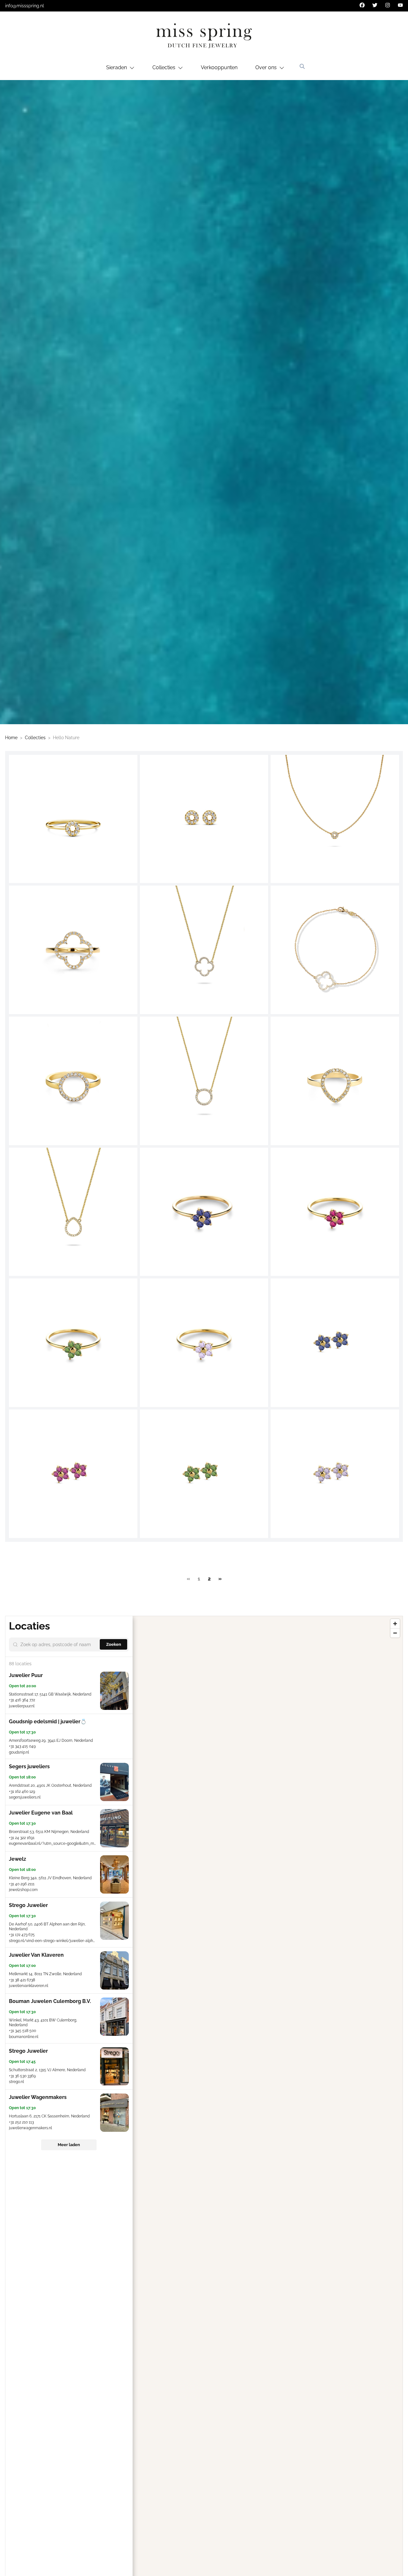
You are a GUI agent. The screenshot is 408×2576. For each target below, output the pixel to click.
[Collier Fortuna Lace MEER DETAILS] (204, 950)
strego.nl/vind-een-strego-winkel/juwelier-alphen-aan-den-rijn (65, 1941)
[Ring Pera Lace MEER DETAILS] (335, 1081)
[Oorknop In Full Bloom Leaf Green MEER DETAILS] (204, 1474)
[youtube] (400, 5)
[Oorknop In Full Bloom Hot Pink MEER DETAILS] (73, 1474)
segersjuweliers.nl (25, 1797)
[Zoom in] (395, 1624)
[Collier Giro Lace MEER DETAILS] (204, 1081)
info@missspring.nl (25, 6)
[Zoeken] (302, 66)
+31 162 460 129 (22, 1792)
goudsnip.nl (19, 1752)
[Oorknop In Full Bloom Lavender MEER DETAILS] (335, 1474)
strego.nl (16, 2082)
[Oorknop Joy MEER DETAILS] (204, 819)
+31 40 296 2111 (22, 1884)
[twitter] (375, 5)
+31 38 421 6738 (22, 1980)
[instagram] (388, 5)
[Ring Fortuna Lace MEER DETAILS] (73, 950)
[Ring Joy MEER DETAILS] (73, 819)
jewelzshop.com (23, 1890)
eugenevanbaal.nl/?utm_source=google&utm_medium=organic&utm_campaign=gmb (84, 1844)
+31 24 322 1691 (22, 1838)
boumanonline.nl (24, 2037)
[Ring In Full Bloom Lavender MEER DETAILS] (204, 1343)
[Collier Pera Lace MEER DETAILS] (73, 1212)
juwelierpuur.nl (22, 1706)
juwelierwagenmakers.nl (30, 2128)
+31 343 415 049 (22, 1746)
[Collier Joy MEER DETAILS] (335, 819)
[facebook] (362, 5)
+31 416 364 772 (22, 1700)
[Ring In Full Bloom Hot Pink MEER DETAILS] (335, 1212)
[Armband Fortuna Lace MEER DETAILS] (335, 950)
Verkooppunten (219, 67)
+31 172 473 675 (22, 1935)
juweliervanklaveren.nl (29, 1986)
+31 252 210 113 (21, 2122)
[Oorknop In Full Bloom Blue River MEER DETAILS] (335, 1343)
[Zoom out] (395, 1633)
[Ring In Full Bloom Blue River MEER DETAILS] (204, 1212)
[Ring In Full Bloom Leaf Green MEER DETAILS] (73, 1343)
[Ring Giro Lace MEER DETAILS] (73, 1081)
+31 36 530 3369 (22, 2076)
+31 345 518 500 (22, 2031)
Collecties (35, 738)
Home (11, 738)
